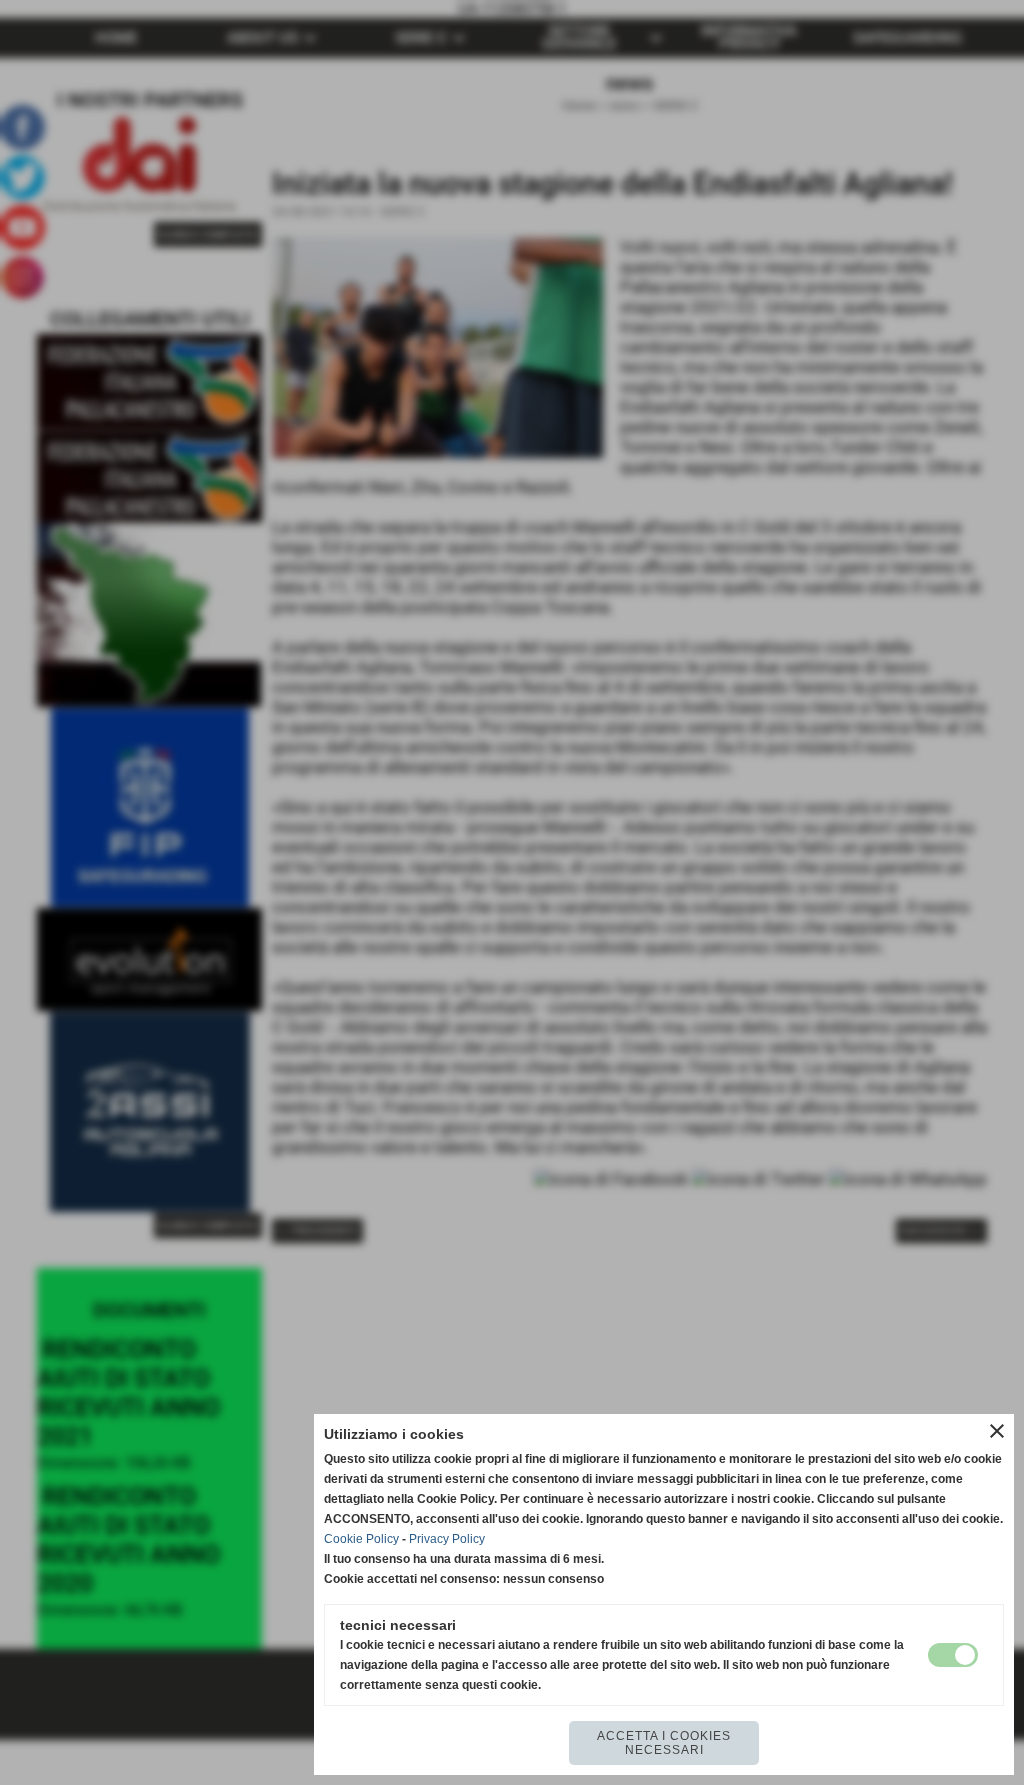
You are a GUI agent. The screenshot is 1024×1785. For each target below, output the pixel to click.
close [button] (997, 1431)
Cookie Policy (361, 1539)
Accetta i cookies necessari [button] (664, 1743)
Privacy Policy (447, 1539)
